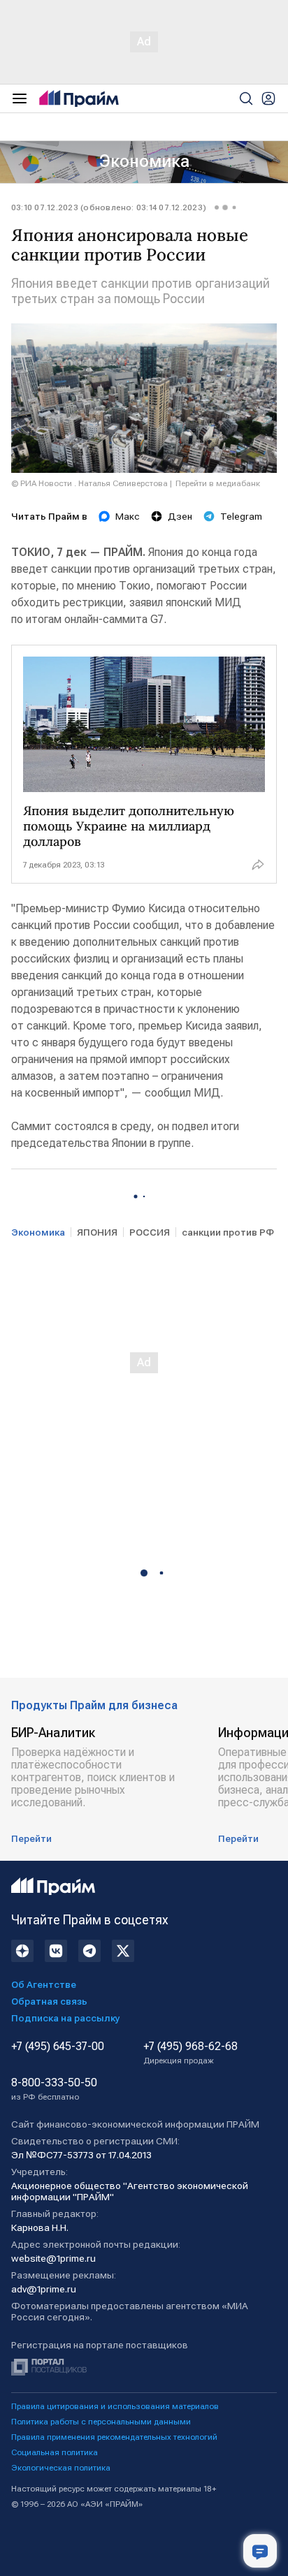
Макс (128, 516)
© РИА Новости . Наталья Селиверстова (89, 483)
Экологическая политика (61, 2468)
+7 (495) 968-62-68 (190, 2053)
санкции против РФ (228, 1232)
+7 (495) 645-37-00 (58, 2047)
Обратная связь (49, 2001)
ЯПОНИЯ (97, 1232)
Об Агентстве (44, 1984)
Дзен (180, 516)
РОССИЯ (150, 1232)
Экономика (144, 161)
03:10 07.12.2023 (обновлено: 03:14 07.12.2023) (109, 207)
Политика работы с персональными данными (101, 2422)
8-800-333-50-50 (54, 2089)
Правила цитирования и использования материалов (115, 2406)
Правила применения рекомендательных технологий (114, 2437)
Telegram (241, 516)
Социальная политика (55, 2452)
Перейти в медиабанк (218, 483)
